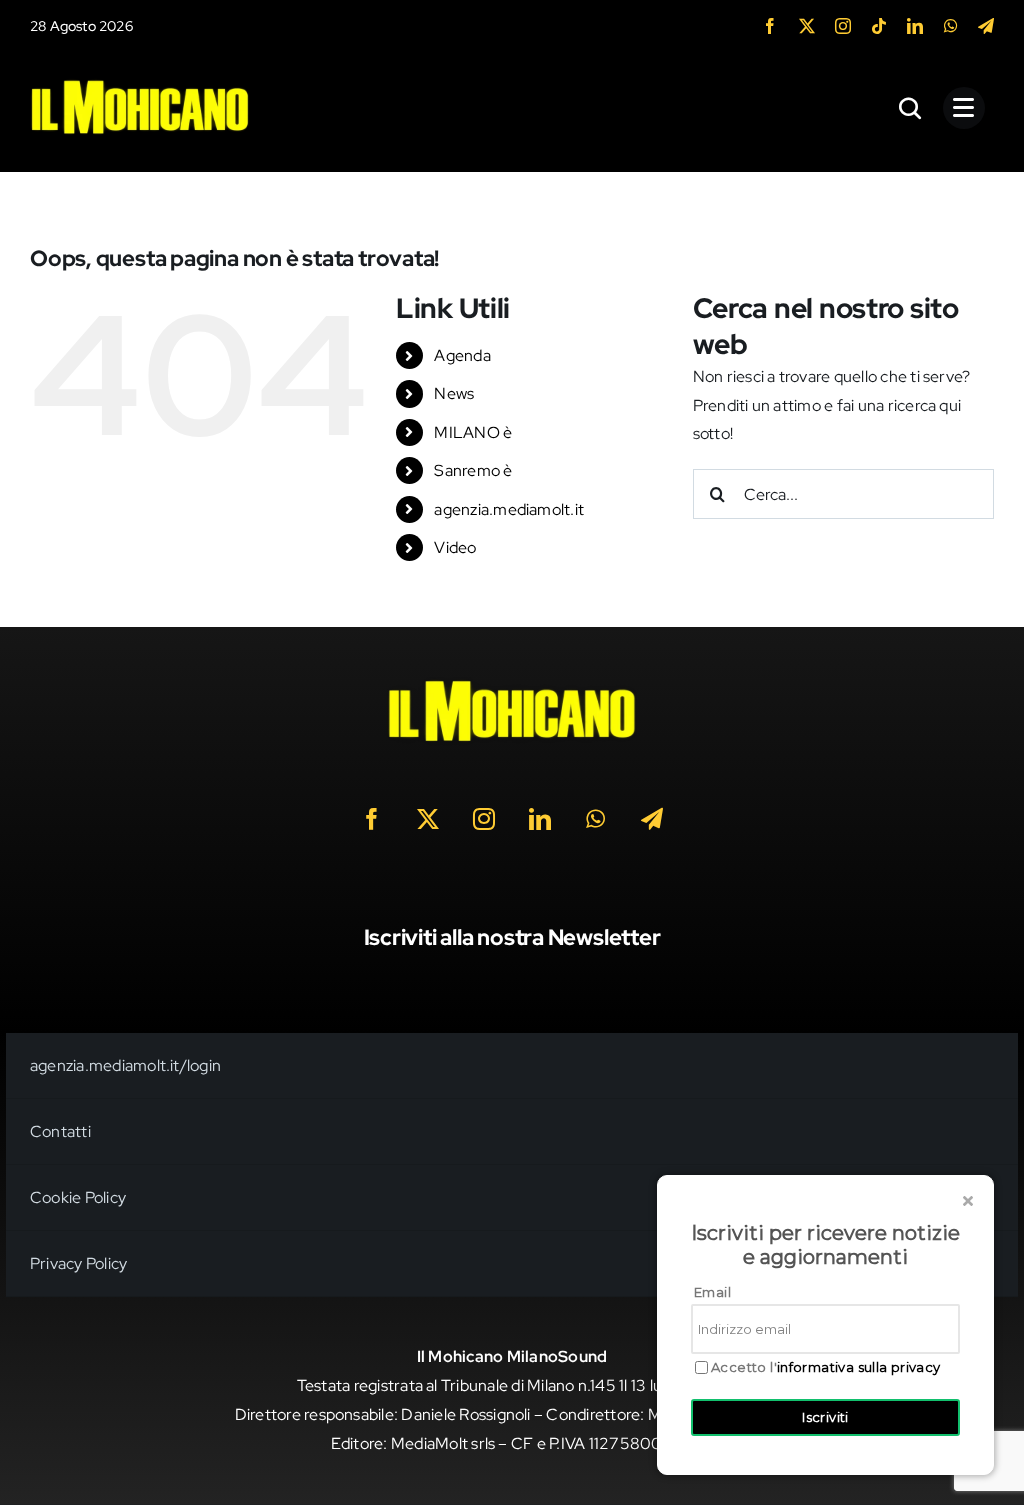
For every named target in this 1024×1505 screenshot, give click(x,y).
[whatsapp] (951, 26)
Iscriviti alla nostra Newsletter (512, 937)
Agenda (462, 355)
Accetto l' (826, 1367)
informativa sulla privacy (859, 1367)
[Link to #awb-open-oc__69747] (964, 108)
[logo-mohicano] (140, 84)
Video (455, 547)
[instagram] (843, 26)
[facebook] (770, 26)
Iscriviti (825, 1417)
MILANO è (473, 432)
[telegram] (986, 26)
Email (712, 1292)
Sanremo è (473, 470)
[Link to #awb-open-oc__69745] (911, 108)
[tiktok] (879, 26)
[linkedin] (915, 26)
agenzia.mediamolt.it (509, 509)
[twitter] (807, 26)
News (454, 393)
